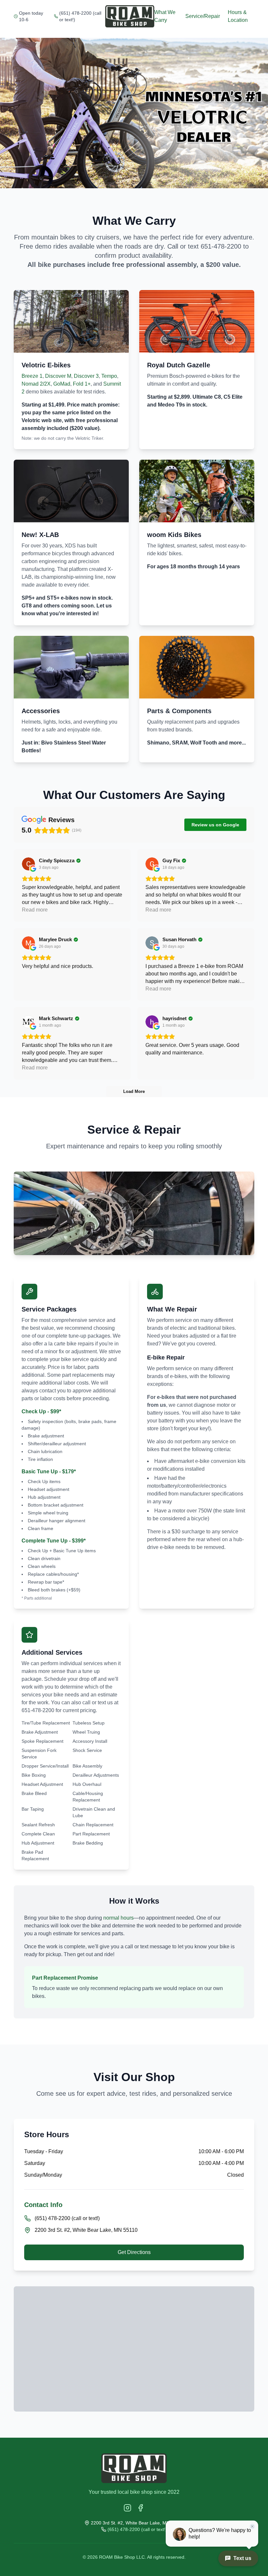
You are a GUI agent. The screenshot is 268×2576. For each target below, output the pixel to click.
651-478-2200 (221, 246)
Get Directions (134, 2252)
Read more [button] (35, 910)
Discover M (58, 376)
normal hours (118, 1918)
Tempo (109, 376)
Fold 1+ (82, 384)
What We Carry (165, 16)
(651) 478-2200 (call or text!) (80, 16)
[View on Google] (28, 864)
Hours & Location (238, 16)
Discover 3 (86, 376)
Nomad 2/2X (36, 384)
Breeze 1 (32, 376)
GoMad (62, 384)
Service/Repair (203, 16)
